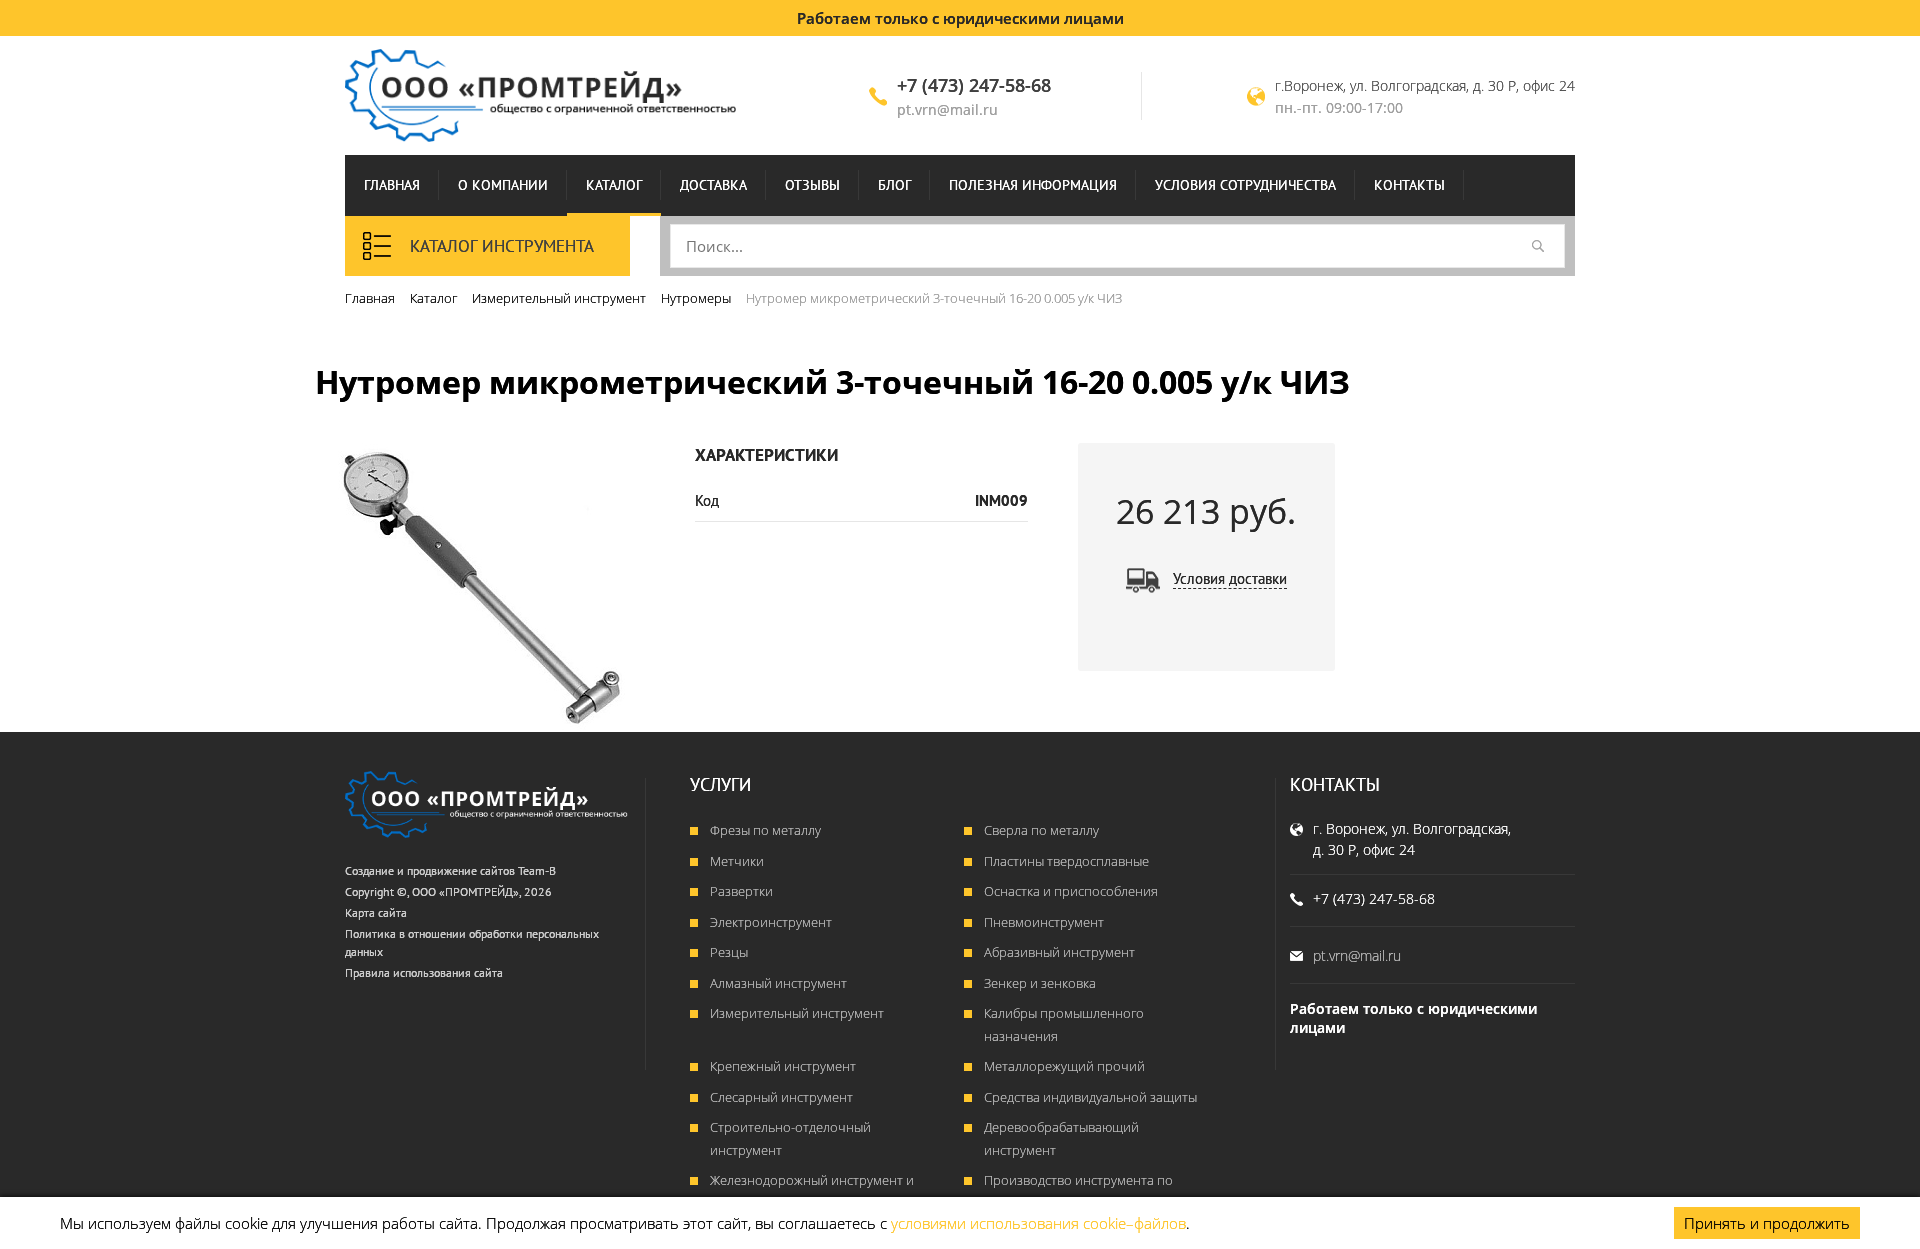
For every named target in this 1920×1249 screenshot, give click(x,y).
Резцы (729, 952)
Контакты (1409, 185)
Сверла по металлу (1041, 830)
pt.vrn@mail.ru (947, 109)
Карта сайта (376, 912)
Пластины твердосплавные (1066, 861)
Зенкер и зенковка (1040, 983)
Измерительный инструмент (797, 1013)
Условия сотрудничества (1245, 185)
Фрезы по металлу (765, 830)
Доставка (713, 185)
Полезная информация (1033, 185)
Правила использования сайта (424, 972)
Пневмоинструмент (1044, 922)
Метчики (737, 861)
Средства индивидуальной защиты (1090, 1097)
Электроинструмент (771, 922)
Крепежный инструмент (783, 1066)
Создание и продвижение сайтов (430, 870)
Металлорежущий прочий (1064, 1066)
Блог (894, 185)
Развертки (741, 891)
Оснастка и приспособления (1071, 891)
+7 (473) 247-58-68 (974, 85)
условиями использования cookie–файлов (1038, 1223)
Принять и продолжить (1767, 1223)
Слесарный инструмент (781, 1097)
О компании (503, 185)
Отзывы (812, 185)
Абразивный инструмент (1059, 952)
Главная (392, 185)
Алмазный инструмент (778, 983)
